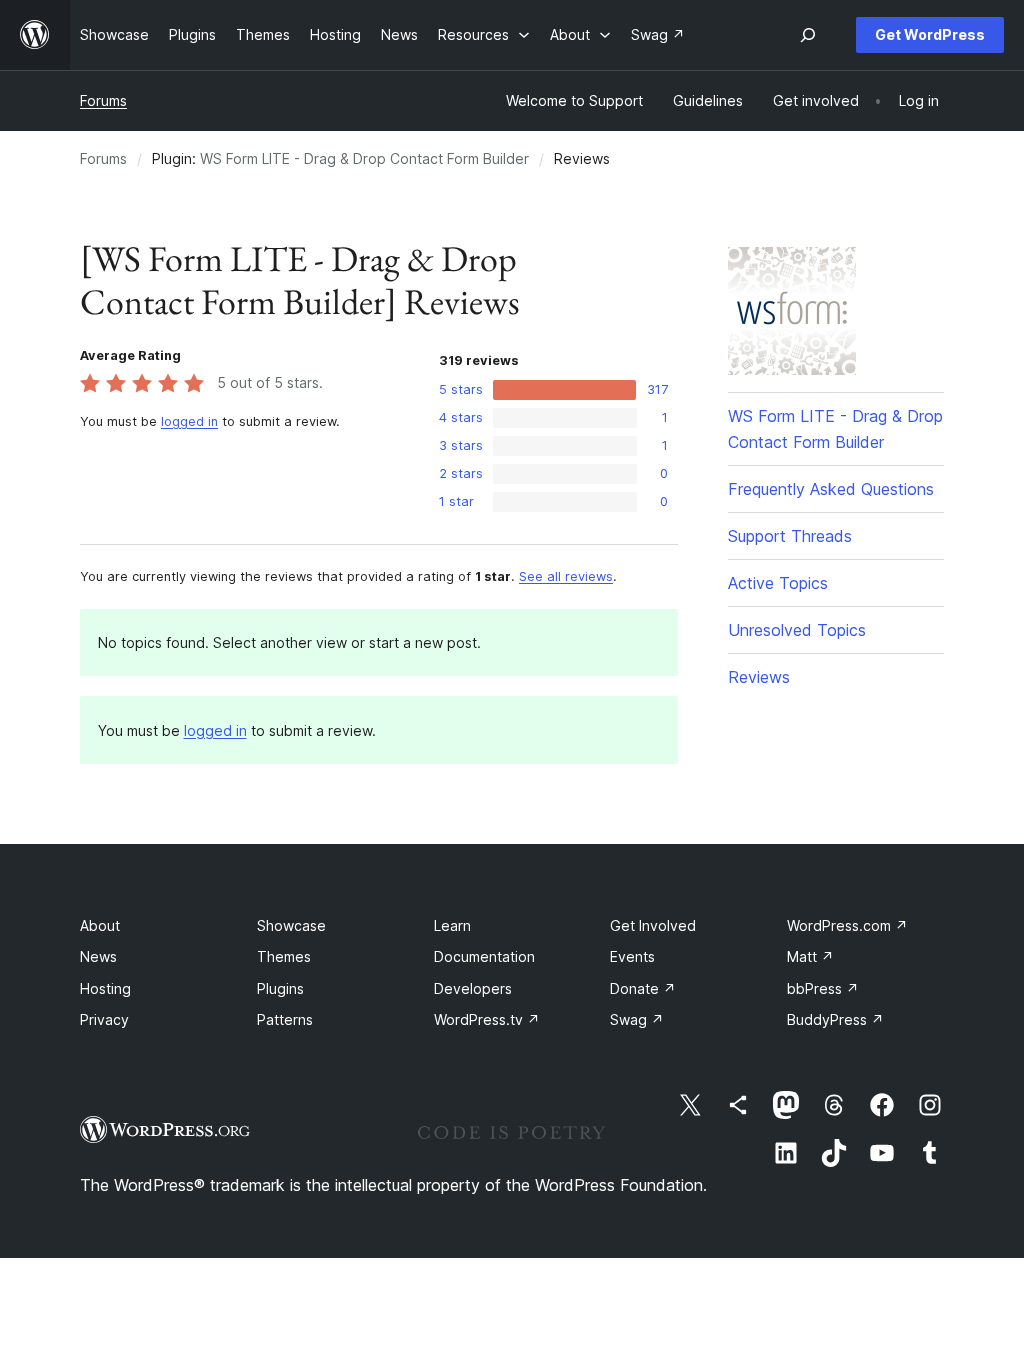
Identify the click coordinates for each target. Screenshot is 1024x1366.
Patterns (285, 1019)
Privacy (104, 1019)
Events (632, 956)
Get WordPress (930, 34)
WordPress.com (847, 925)
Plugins (280, 988)
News (98, 956)
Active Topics (778, 583)
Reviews (759, 677)
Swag (637, 1019)
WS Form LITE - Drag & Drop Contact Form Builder (364, 158)
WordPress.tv (487, 1019)
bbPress (823, 988)
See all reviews (566, 576)
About (100, 925)
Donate (643, 988)
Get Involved (653, 925)
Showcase (291, 925)
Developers (473, 988)
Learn (452, 925)
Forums (103, 100)
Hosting (105, 988)
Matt (810, 956)
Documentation (484, 956)
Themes (284, 956)
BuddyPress (835, 1019)
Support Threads (790, 536)
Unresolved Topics (797, 630)
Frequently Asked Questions (831, 489)
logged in (189, 421)
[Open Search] (808, 35)
